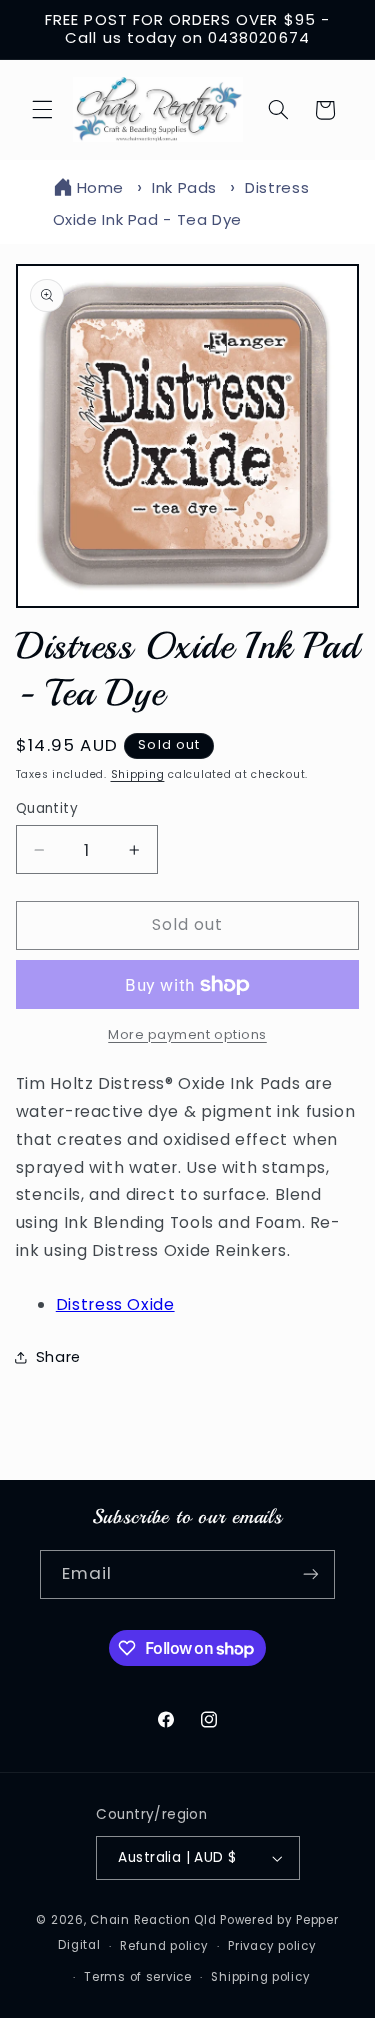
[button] (42, 110)
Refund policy (164, 1946)
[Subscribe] (311, 1574)
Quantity (47, 808)
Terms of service (138, 1977)
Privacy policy (272, 1946)
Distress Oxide (115, 1304)
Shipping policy (260, 1977)
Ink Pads (184, 187)
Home (101, 187)
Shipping (138, 774)
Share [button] (58, 1357)
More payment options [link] (187, 1034)
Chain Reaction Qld (153, 1920)
